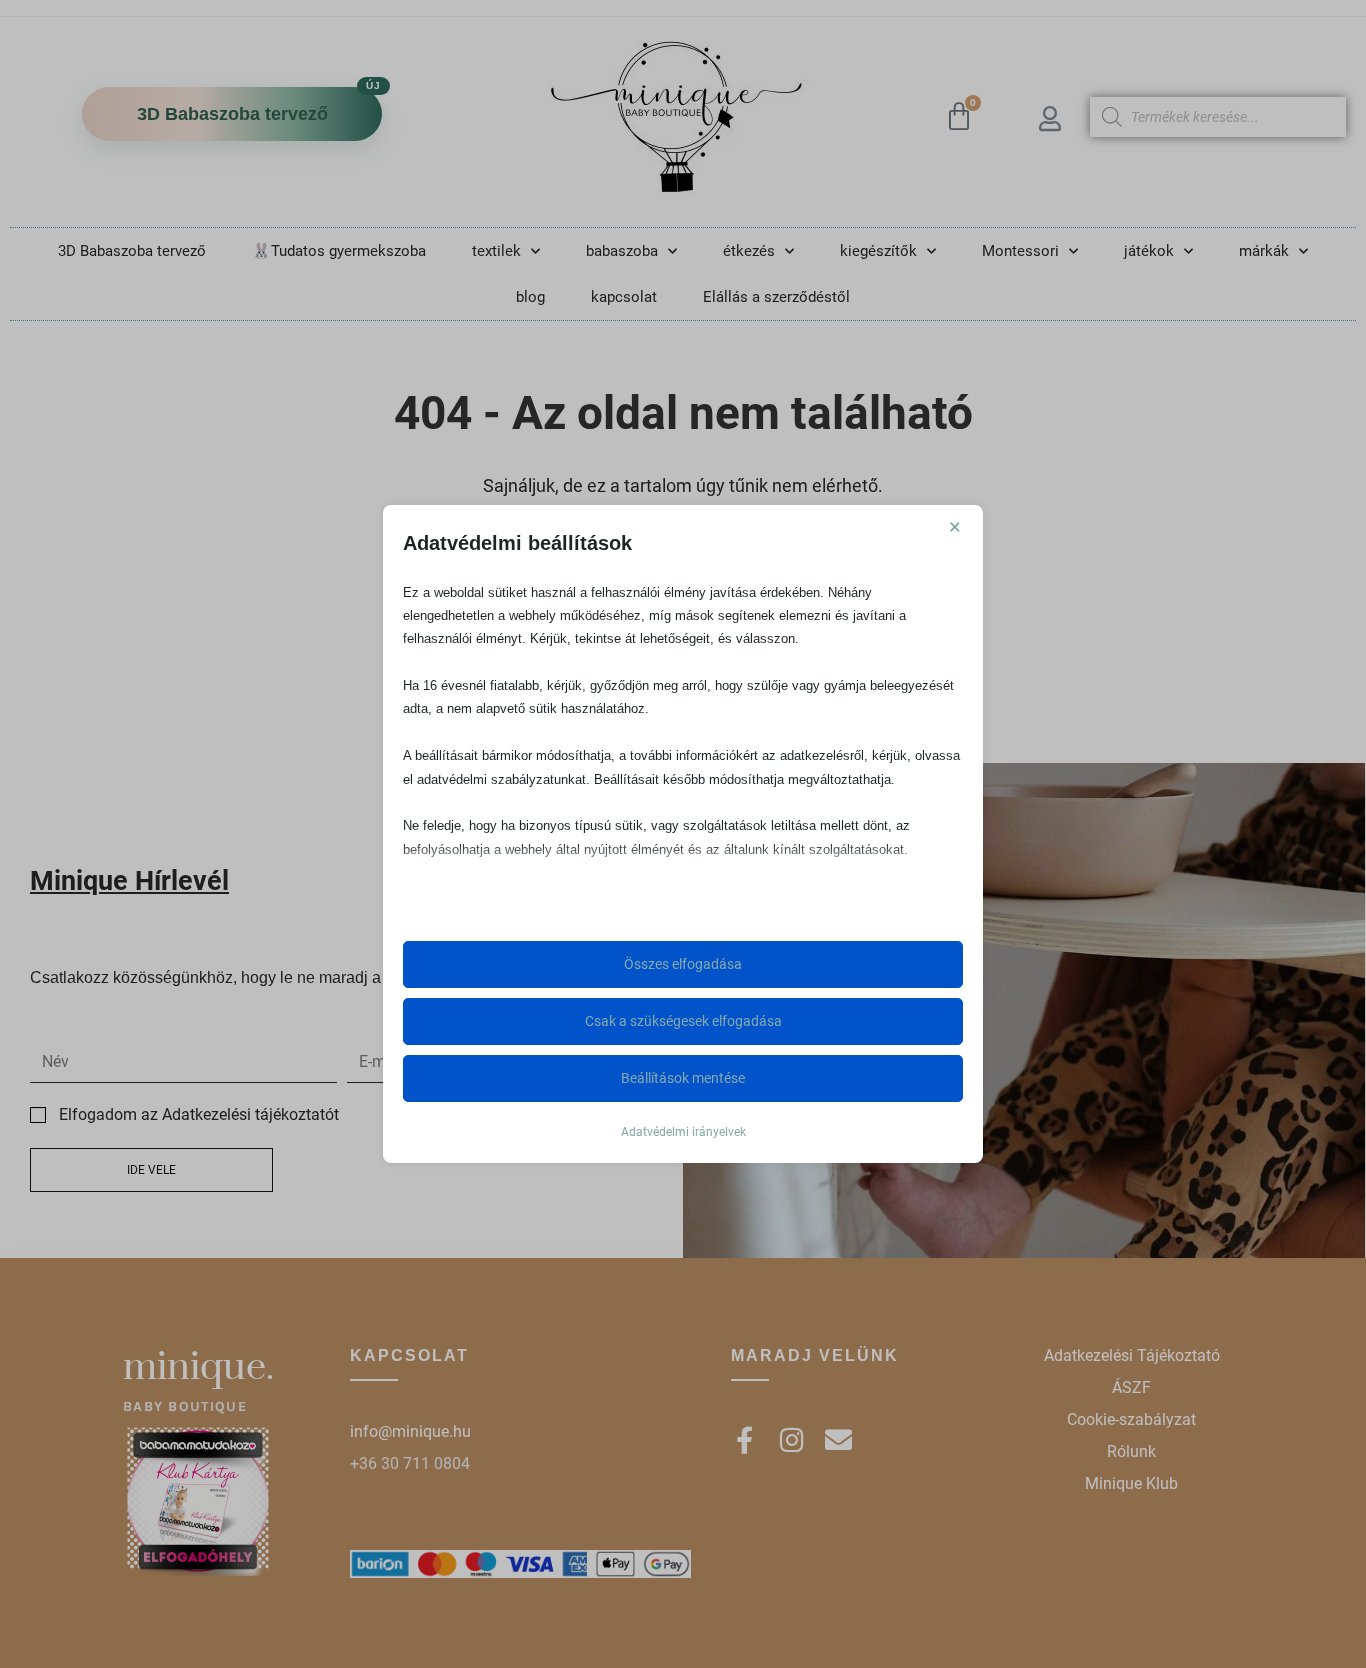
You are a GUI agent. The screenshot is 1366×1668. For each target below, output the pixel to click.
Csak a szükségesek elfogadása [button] (683, 1021)
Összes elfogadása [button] (683, 964)
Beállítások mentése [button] (683, 1078)
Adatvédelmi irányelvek (683, 1132)
